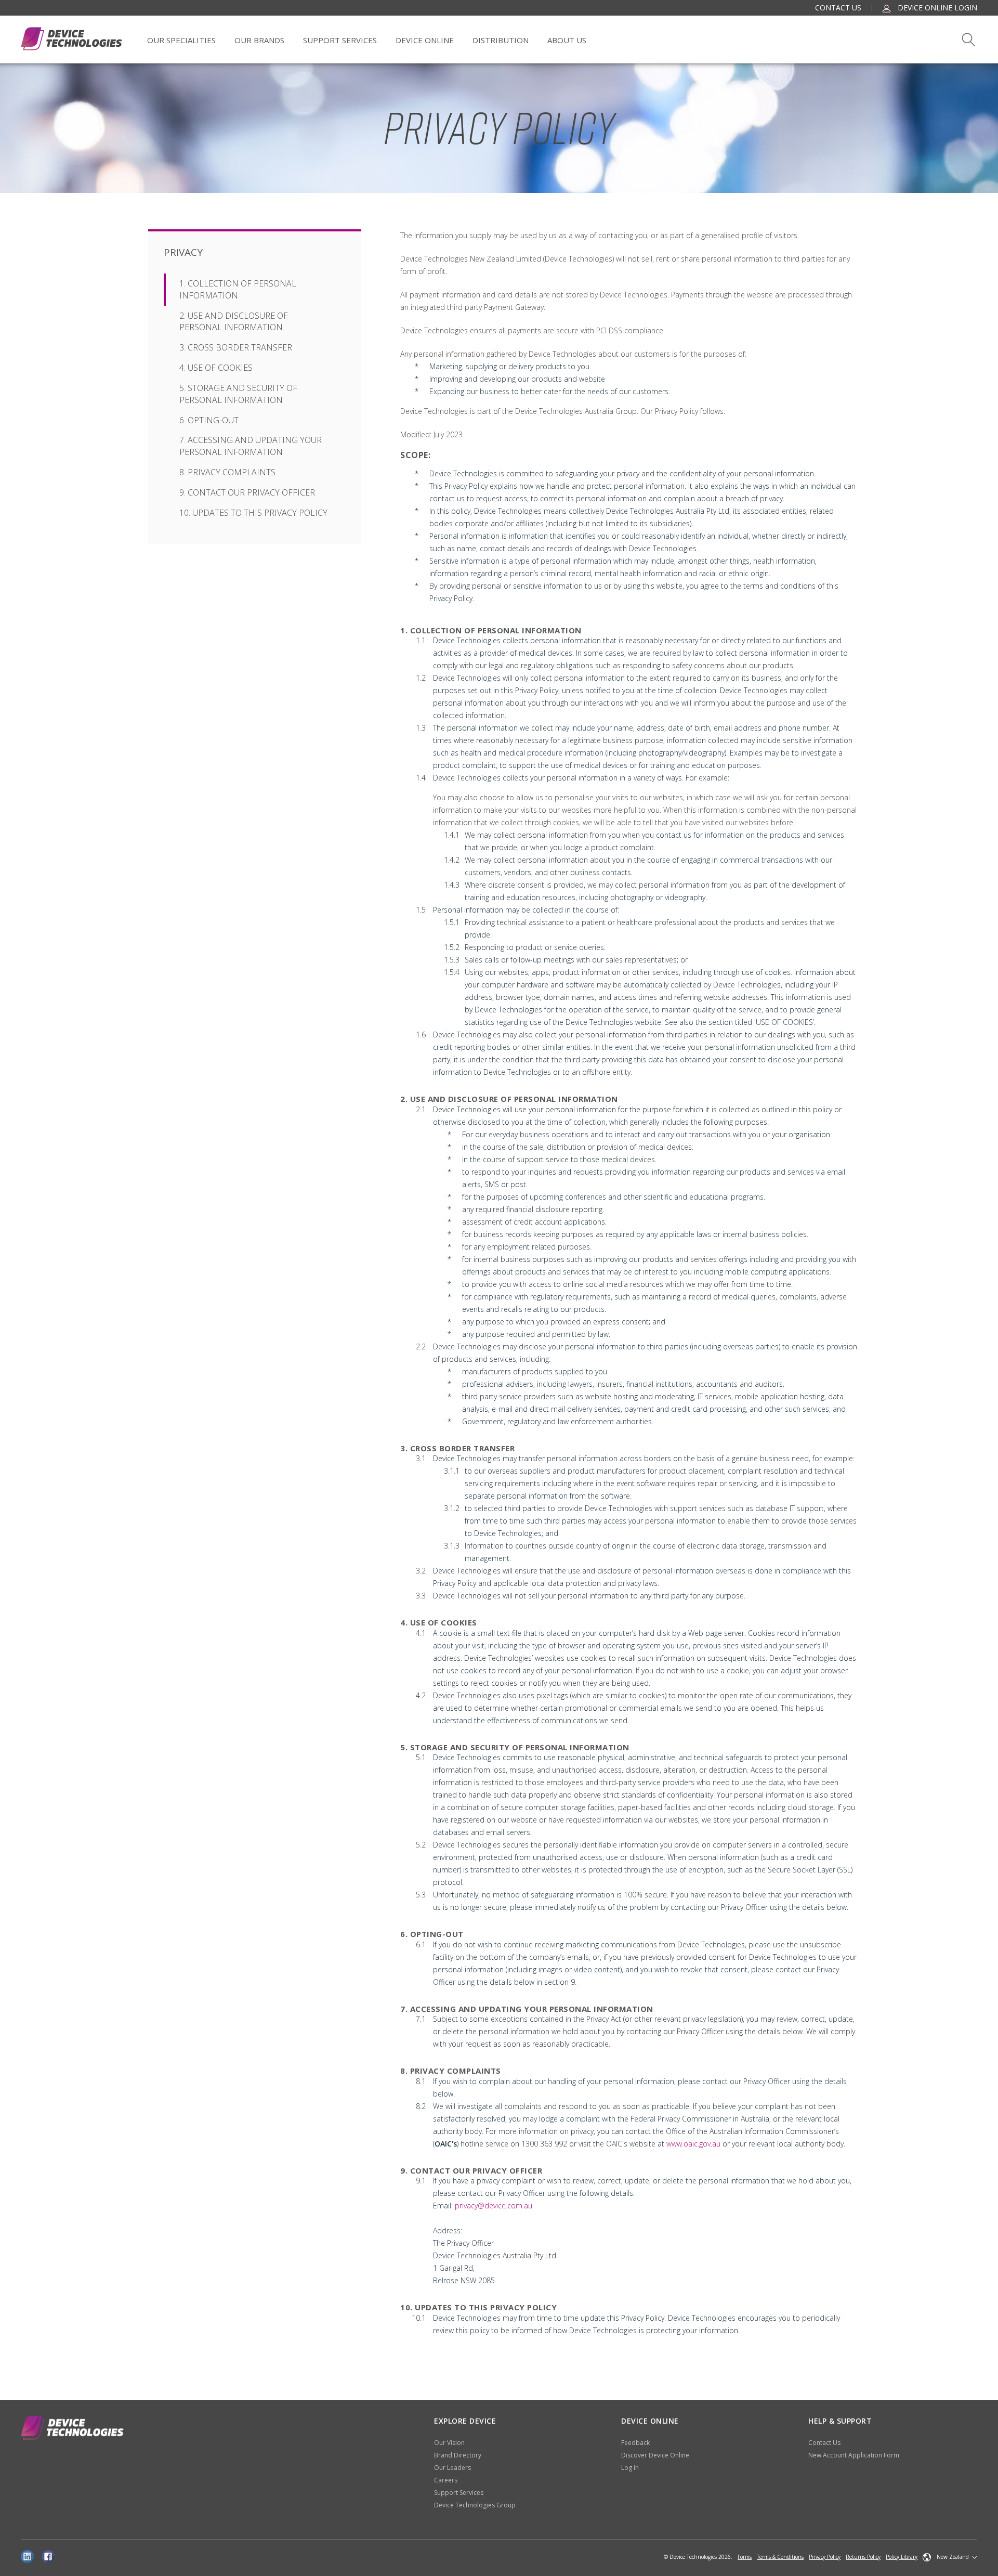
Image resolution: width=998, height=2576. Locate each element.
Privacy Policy (825, 2557)
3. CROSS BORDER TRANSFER (236, 347)
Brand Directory (458, 2455)
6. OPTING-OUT (209, 420)
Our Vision (449, 2443)
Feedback (635, 2443)
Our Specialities (181, 40)
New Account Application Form (854, 2455)
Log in (630, 2468)
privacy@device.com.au (494, 2206)
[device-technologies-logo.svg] (71, 39)
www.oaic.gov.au (693, 2144)
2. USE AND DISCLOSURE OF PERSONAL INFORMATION (234, 322)
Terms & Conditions (780, 2557)
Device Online (425, 40)
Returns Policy (863, 2557)
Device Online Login (936, 8)
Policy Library (902, 2557)
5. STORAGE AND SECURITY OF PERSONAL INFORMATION (238, 394)
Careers (446, 2480)
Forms (745, 2557)
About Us (567, 40)
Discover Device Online (655, 2455)
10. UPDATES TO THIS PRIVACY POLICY (253, 513)
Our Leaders (452, 2468)
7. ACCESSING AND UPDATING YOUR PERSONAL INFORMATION (251, 446)
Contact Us (838, 8)
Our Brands (259, 40)
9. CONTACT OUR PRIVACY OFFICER (247, 492)
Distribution (501, 40)
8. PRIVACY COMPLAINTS (227, 472)
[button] (950, 2557)
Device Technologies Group (475, 2505)
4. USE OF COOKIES (216, 368)
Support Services (340, 40)
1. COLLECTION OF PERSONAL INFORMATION (238, 289)
